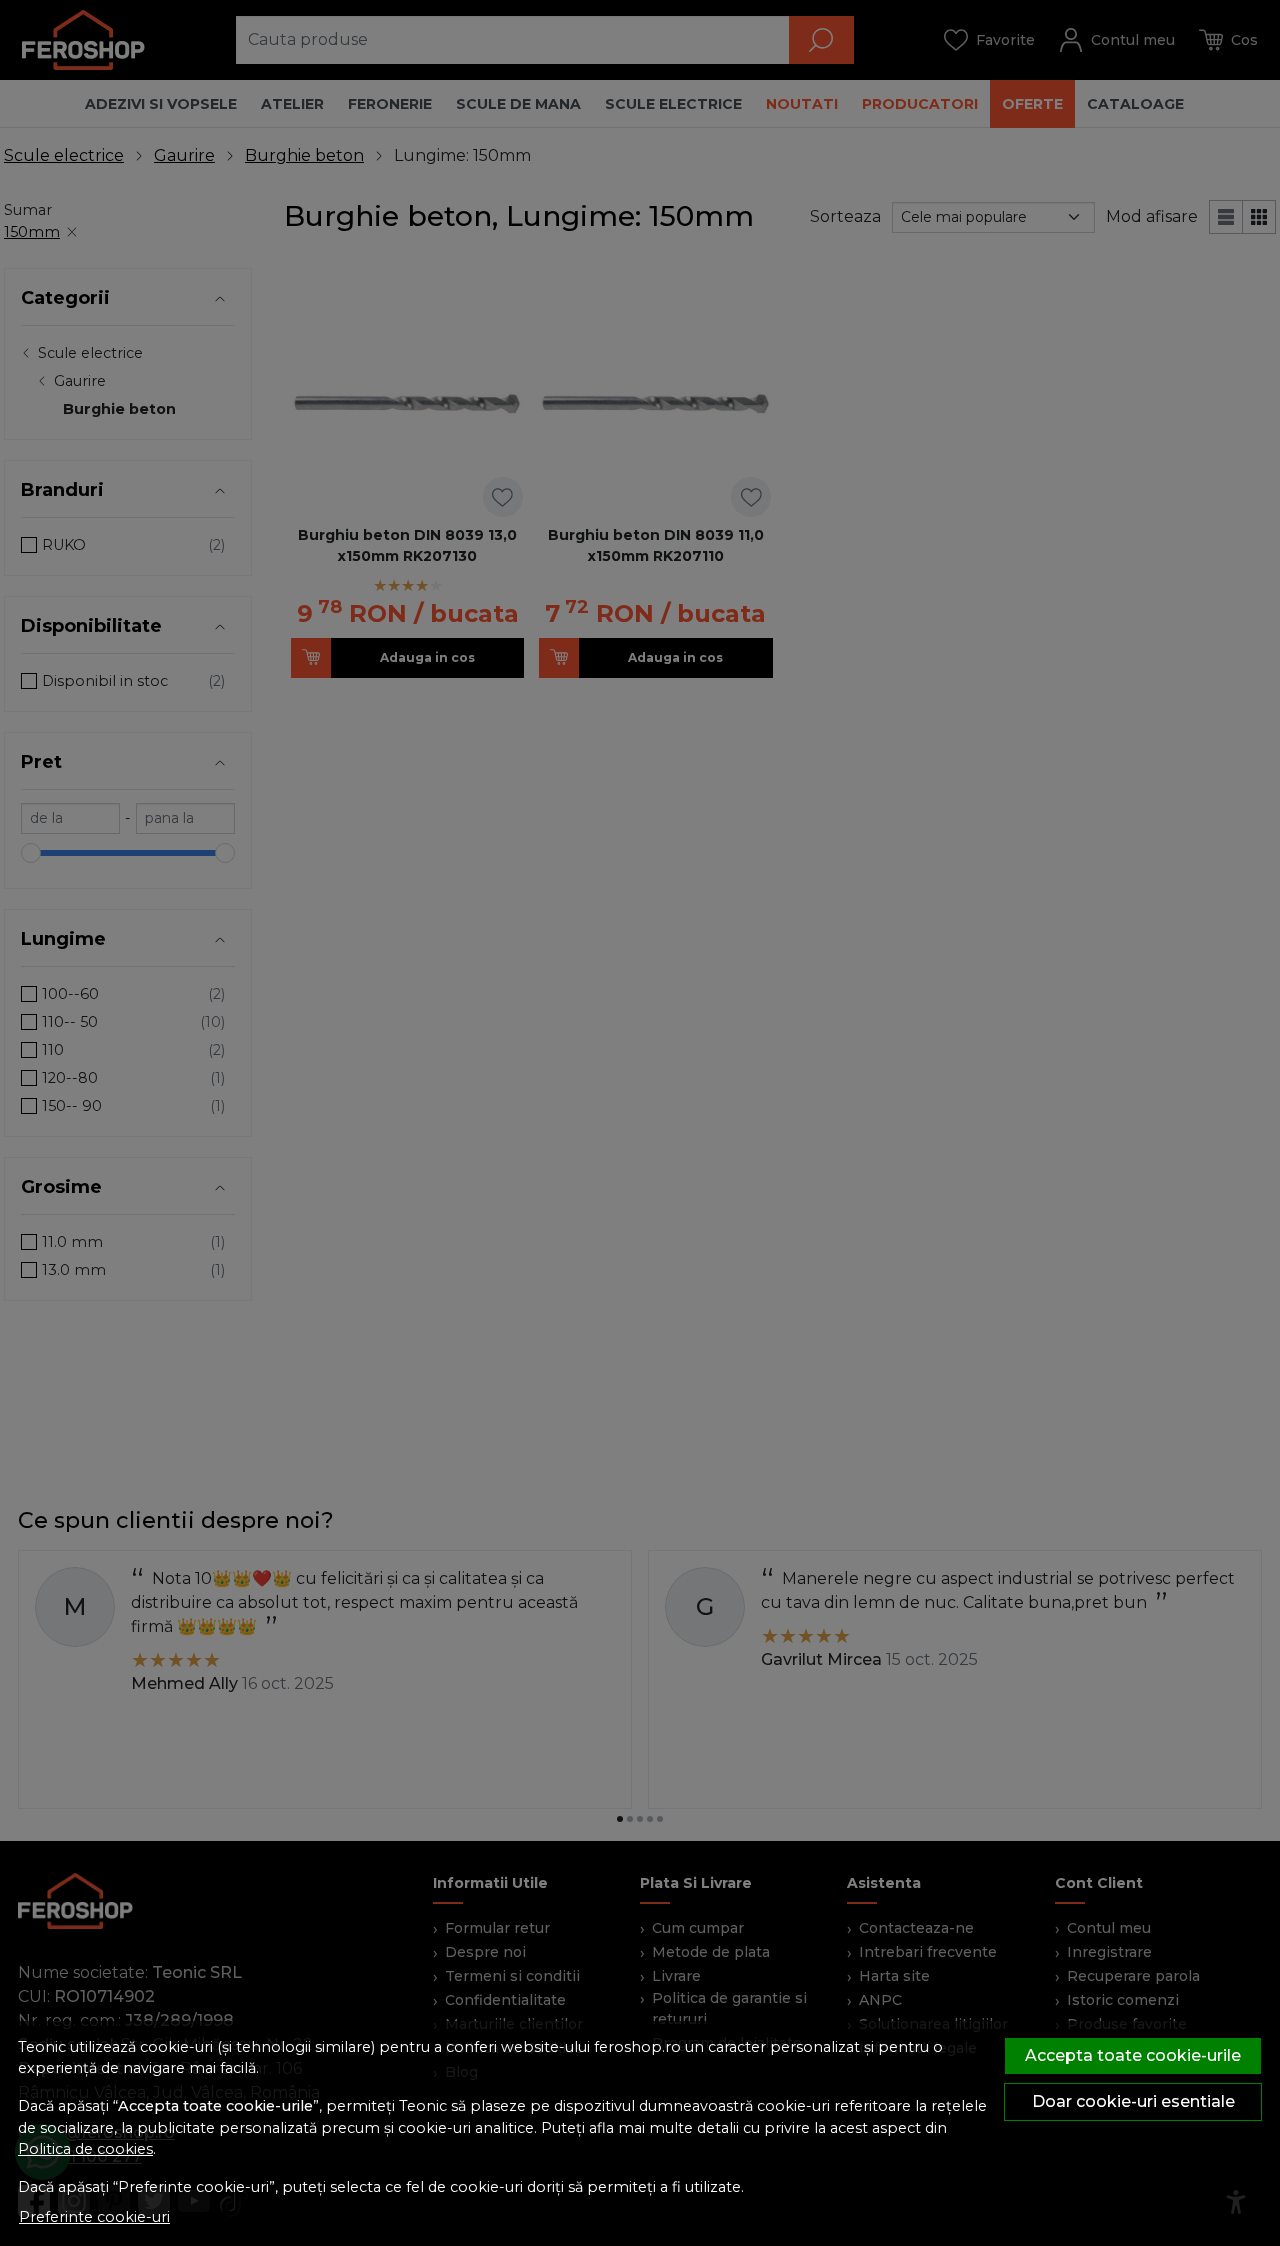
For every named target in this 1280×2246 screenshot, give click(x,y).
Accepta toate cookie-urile (1133, 2055)
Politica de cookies (85, 2149)
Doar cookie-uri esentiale (1133, 2101)
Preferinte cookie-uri (94, 2217)
